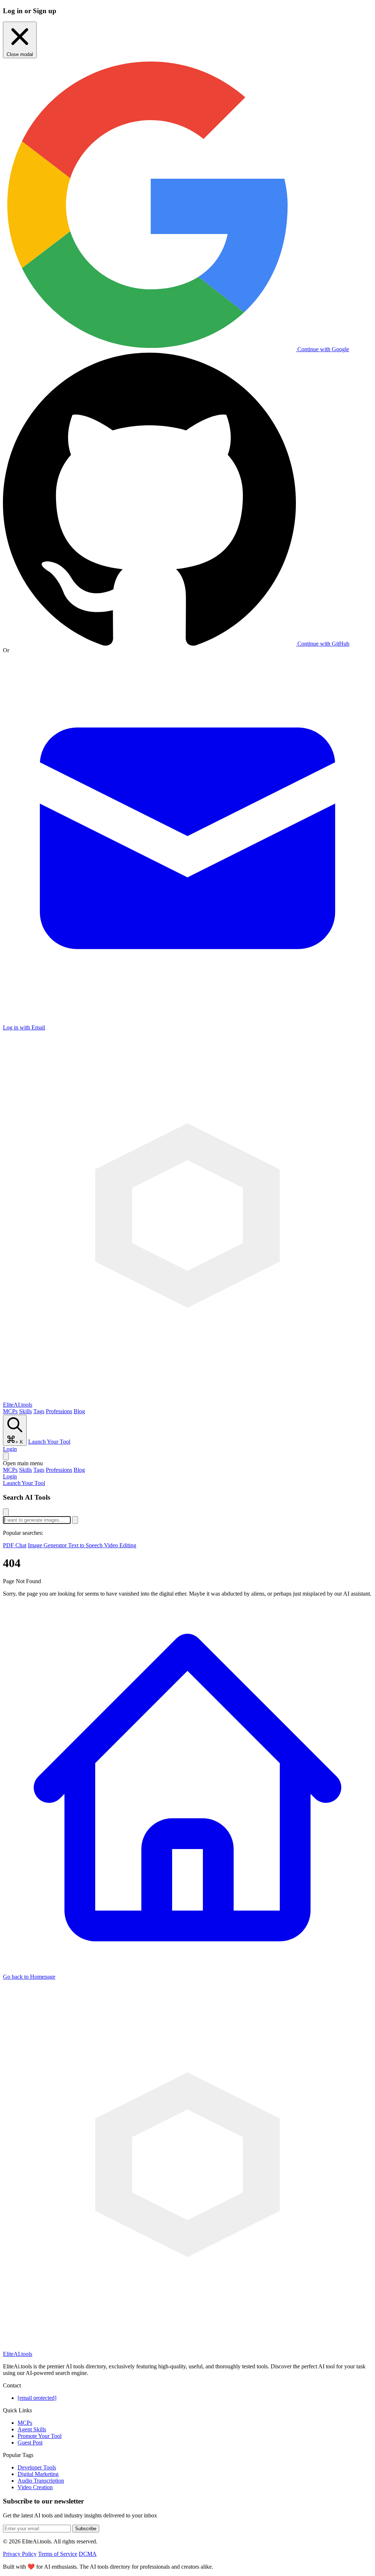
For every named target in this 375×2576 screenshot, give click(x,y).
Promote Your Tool (40, 2436)
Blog (79, 1411)
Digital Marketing (38, 2474)
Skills (25, 1411)
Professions (59, 1411)
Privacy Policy (20, 2554)
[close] (6, 1512)
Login (10, 1449)
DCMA (88, 2554)
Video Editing (120, 1545)
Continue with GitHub (323, 644)
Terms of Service (58, 2554)
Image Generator (48, 1545)
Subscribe (86, 2529)
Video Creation (35, 2487)
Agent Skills (32, 2429)
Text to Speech (86, 1545)
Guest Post (30, 2443)
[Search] (6, 1456)
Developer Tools (37, 2467)
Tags (39, 1411)
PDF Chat (15, 1545)
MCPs (10, 1411)
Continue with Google (322, 349)
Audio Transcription (41, 2481)
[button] (187, 1463)
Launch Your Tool (49, 1442)
